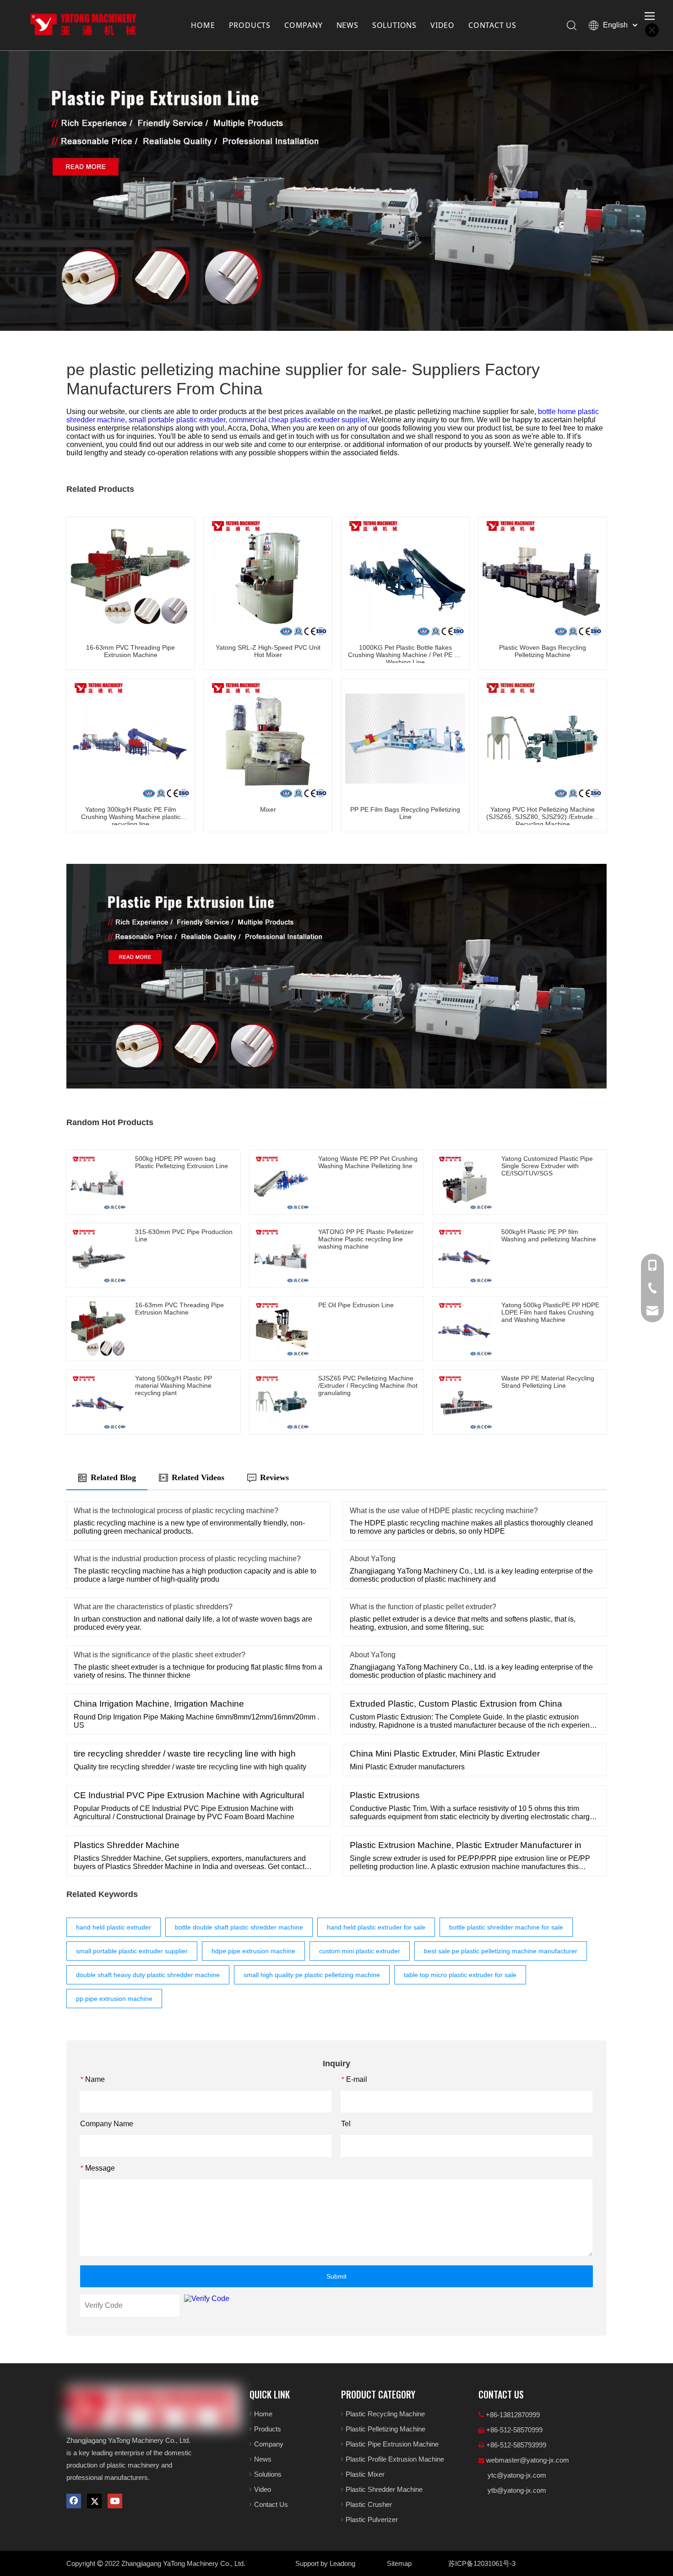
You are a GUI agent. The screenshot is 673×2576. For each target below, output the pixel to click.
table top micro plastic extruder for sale (460, 1975)
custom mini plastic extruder (360, 1951)
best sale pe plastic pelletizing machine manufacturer (501, 1951)
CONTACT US (492, 25)
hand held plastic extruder (114, 1927)
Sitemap (399, 2563)
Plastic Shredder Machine (384, 2489)
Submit (336, 2276)
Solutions (268, 2474)
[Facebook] (74, 2501)
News (263, 2459)
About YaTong (373, 1559)
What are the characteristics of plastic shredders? (153, 1607)
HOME (203, 25)
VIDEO (442, 25)
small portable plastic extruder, (179, 420)
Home (263, 2414)
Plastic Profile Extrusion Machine (395, 2459)
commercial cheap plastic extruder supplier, (300, 420)
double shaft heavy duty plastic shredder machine (148, 1975)
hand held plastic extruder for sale (376, 1927)
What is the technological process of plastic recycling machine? (176, 1511)
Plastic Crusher (369, 2504)
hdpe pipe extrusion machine (253, 1951)
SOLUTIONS (394, 25)
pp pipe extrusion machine (114, 1999)
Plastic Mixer (365, 2474)
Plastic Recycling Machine (385, 2414)
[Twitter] (94, 2501)
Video (263, 2489)
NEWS (347, 25)
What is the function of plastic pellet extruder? (423, 1607)
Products (268, 2429)
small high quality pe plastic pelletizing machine (312, 1975)
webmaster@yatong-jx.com (528, 2460)
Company (269, 2444)
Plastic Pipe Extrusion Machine (392, 2444)
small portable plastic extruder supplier (132, 1951)
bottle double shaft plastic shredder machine (239, 1927)
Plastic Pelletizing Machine (385, 2429)
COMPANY (304, 25)
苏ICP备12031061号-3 (482, 2563)
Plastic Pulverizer (372, 2519)
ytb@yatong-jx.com (517, 2490)
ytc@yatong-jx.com (517, 2475)
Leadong (342, 2563)
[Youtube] (115, 2501)
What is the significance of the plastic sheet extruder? (160, 1655)
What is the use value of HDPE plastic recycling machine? (444, 1511)
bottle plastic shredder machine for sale (506, 1927)
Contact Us (271, 2504)
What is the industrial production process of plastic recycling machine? (187, 1559)
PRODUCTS (250, 25)
